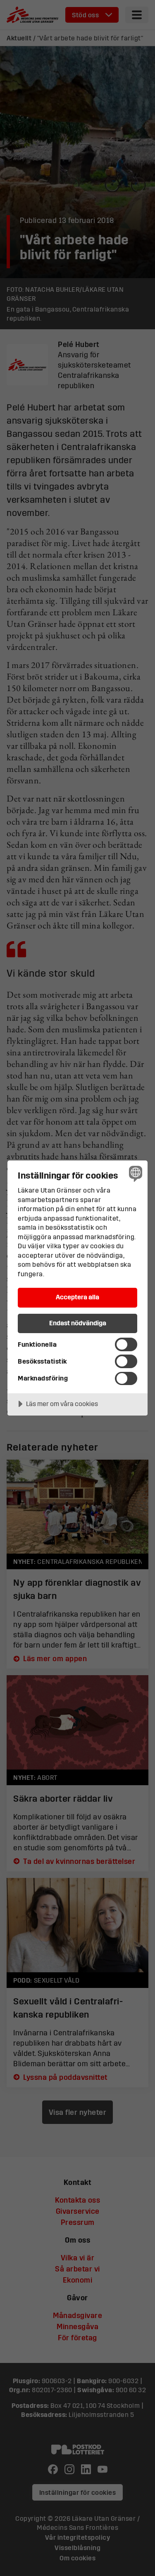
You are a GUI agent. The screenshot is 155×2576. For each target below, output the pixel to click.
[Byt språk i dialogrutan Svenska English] (135, 1173)
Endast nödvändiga (78, 1323)
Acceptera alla (77, 1297)
